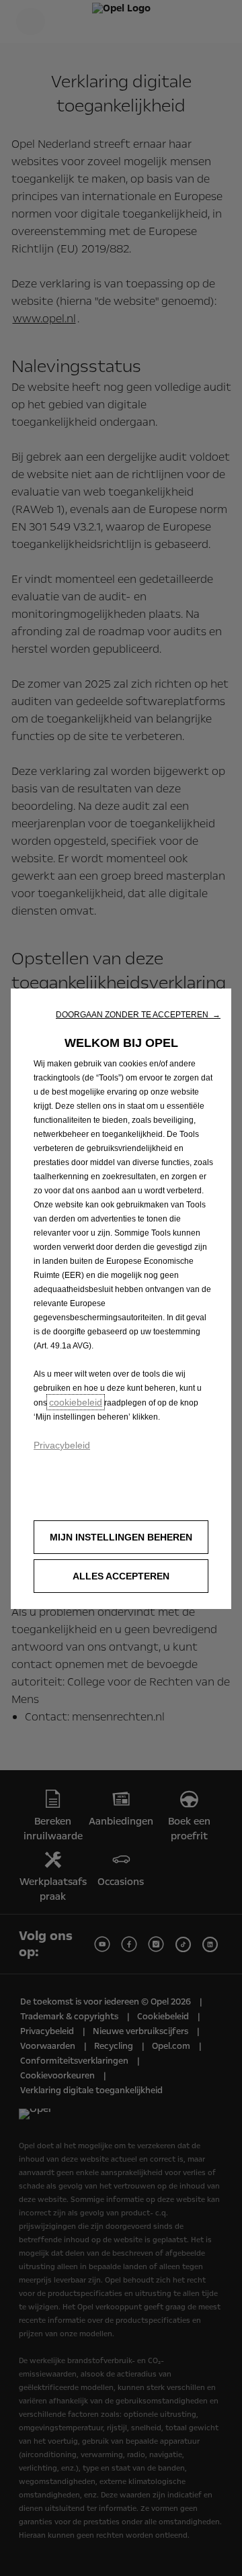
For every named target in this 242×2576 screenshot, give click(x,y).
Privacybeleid (62, 1445)
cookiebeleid (76, 1402)
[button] (138, 1015)
